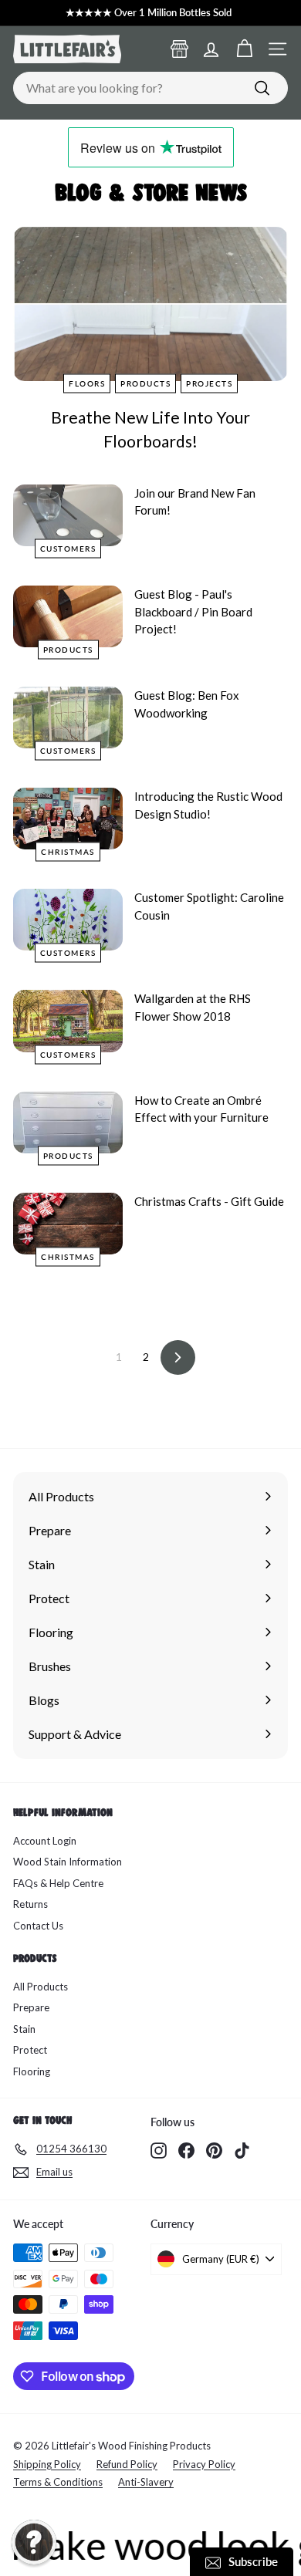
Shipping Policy (47, 2464)
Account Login (45, 1841)
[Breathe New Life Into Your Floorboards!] (150, 304)
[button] (34, 2542)
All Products (41, 1987)
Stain (24, 2029)
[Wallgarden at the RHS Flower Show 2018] (68, 1021)
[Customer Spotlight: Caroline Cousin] (68, 920)
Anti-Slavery (146, 2482)
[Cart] (244, 49)
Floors (87, 383)
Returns (30, 1904)
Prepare (31, 2007)
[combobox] (150, 88)
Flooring (32, 2071)
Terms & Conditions (58, 2482)
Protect (30, 2050)
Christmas (68, 852)
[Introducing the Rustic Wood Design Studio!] (68, 819)
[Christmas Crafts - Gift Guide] (68, 1224)
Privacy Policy (204, 2464)
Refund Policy (127, 2464)
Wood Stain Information (68, 1862)
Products (145, 383)
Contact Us (38, 1926)
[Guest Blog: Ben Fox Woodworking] (68, 717)
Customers (68, 549)
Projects (209, 383)
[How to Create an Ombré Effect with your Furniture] (68, 1123)
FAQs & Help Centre (58, 1883)
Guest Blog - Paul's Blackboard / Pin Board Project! (193, 611)
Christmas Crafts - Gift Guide (209, 1201)
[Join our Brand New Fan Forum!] (68, 515)
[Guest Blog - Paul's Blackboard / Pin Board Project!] (68, 616)
